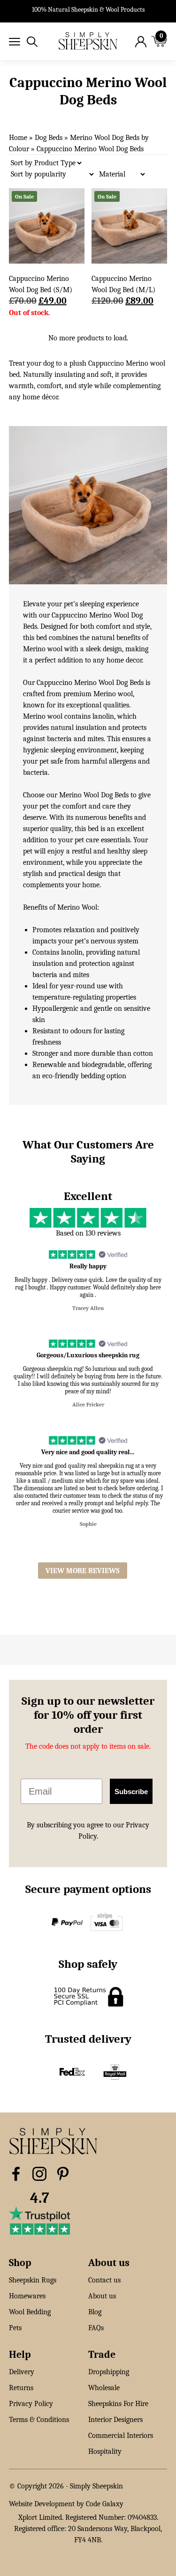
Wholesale (104, 2388)
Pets (15, 2328)
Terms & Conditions (39, 2420)
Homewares (27, 2296)
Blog (95, 2312)
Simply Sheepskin (96, 2486)
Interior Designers (115, 2420)
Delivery (22, 2372)
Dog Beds (49, 138)
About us (102, 2296)
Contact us (104, 2280)
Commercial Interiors (121, 2436)
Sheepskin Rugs (33, 2280)
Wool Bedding (30, 2312)
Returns (21, 2388)
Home (18, 138)
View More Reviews (83, 1571)
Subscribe (131, 1792)
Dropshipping (109, 2372)
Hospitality (105, 2451)
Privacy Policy (31, 2404)
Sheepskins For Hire (118, 2404)
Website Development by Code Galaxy (66, 2504)
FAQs (96, 2328)
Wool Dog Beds (106, 795)
